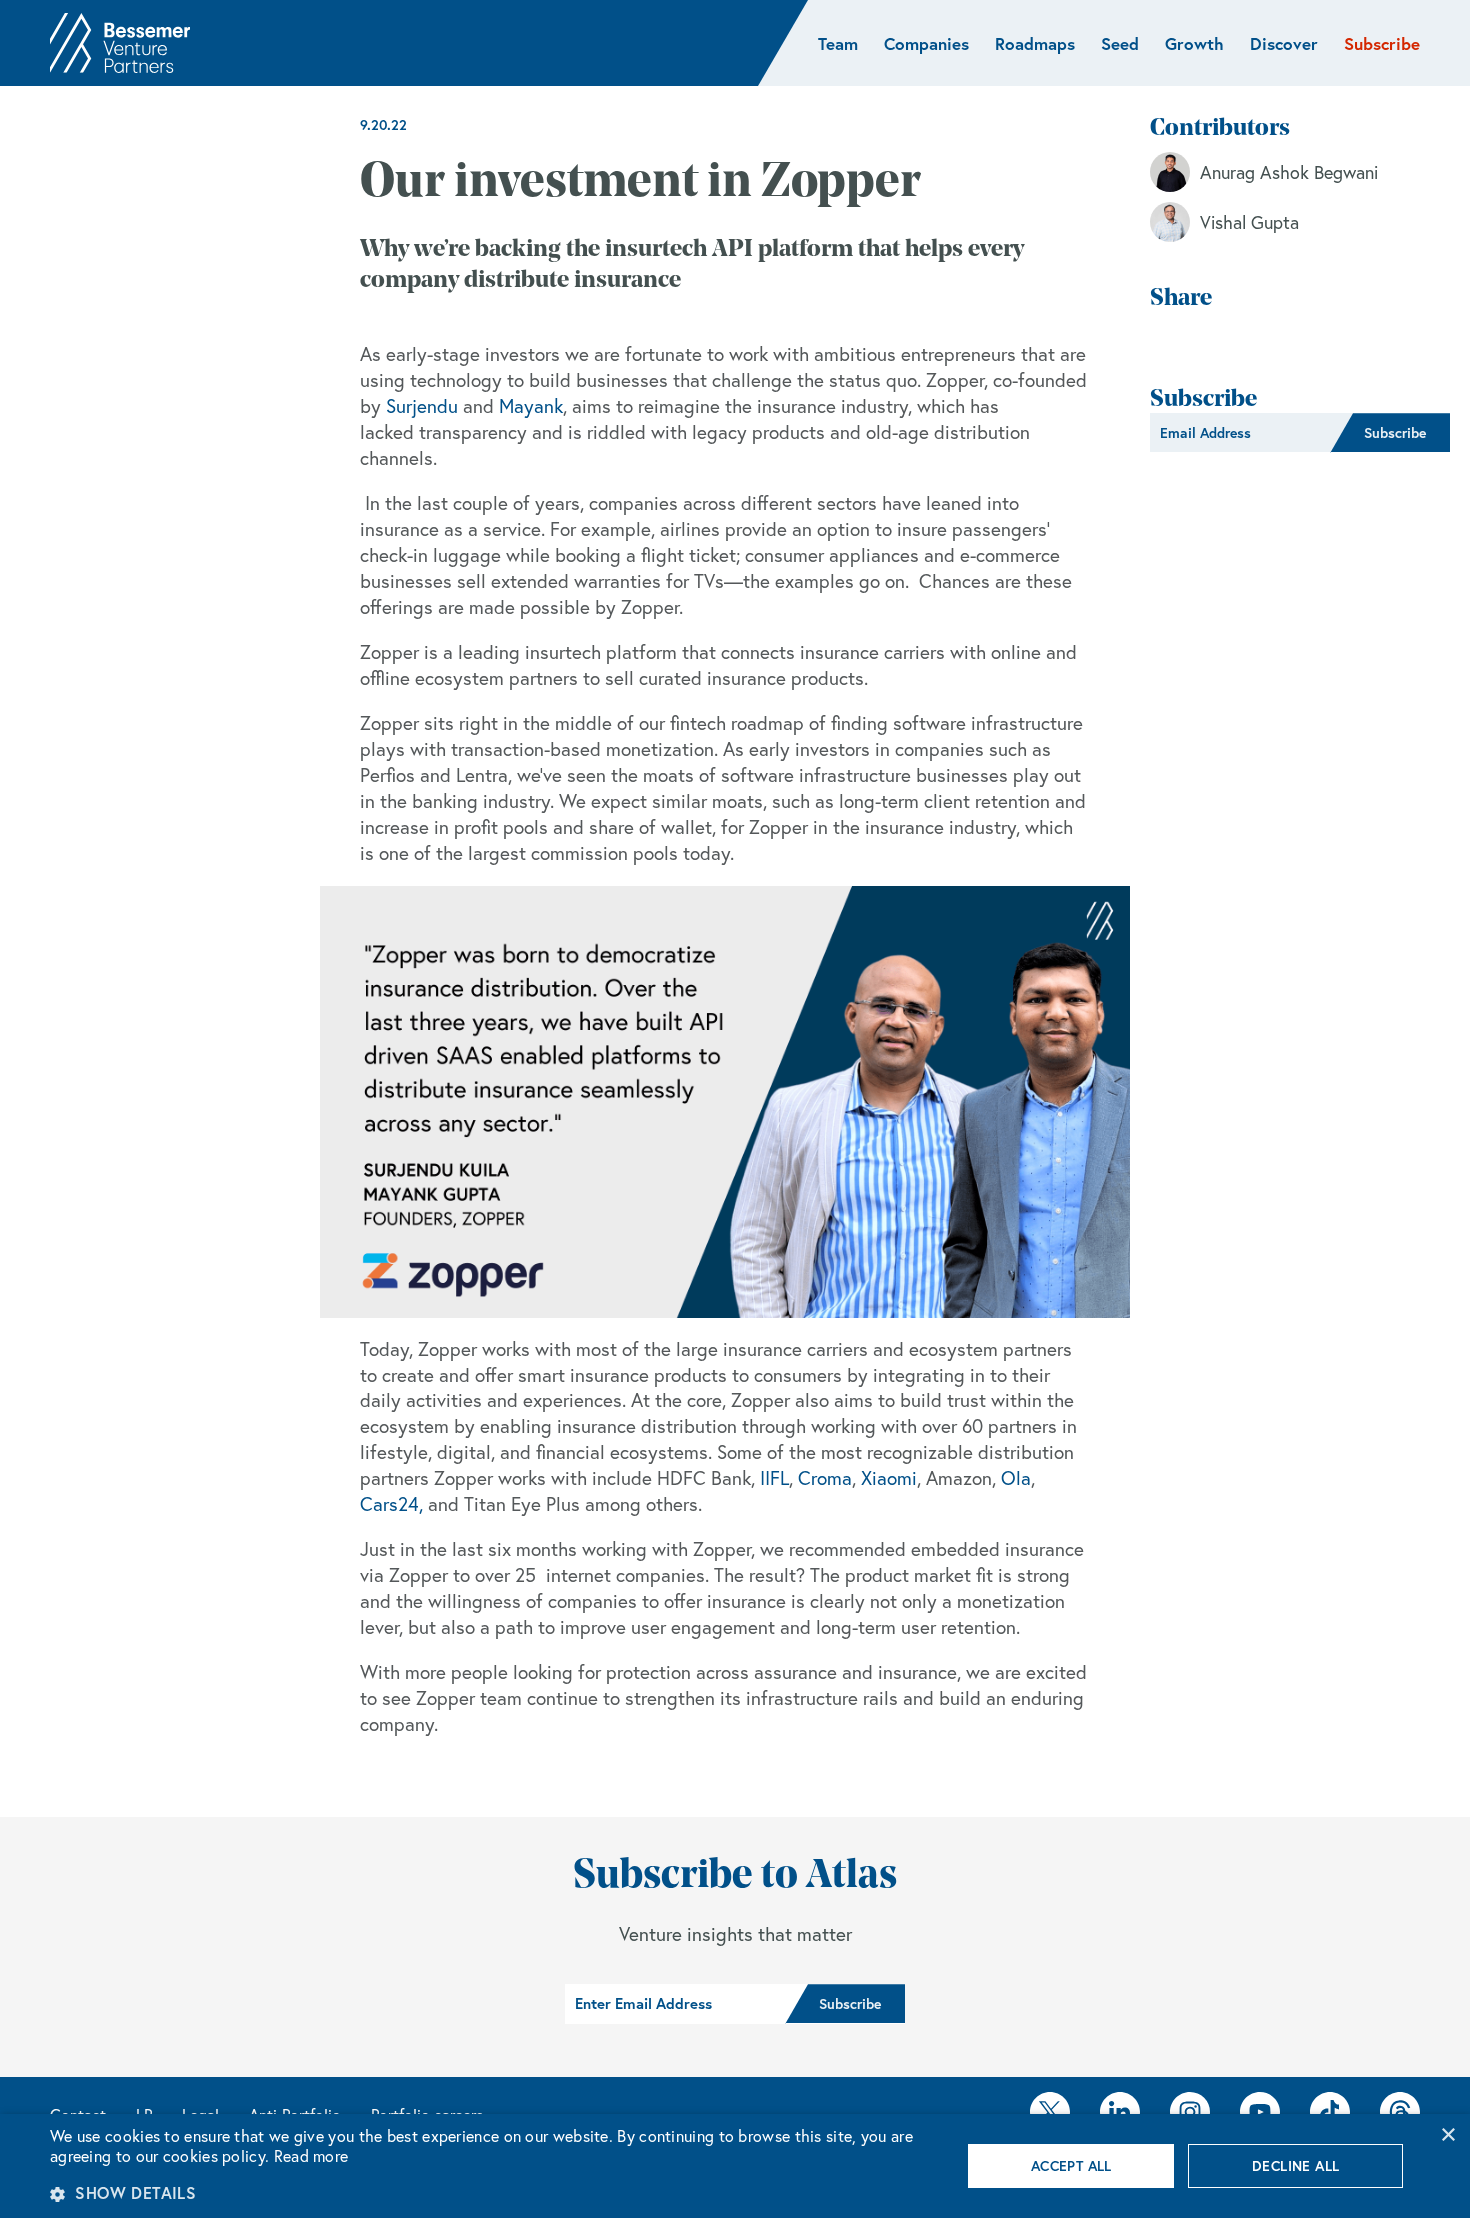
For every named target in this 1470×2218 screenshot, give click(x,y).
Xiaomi (889, 1478)
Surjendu (422, 406)
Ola (1016, 1478)
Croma (825, 1478)
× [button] (1447, 2135)
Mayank (531, 406)
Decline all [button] (1295, 2166)
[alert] (735, 2166)
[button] (492, 2192)
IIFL (774, 1478)
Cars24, (391, 1504)
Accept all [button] (1071, 2166)
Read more (311, 2156)
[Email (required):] (1240, 433)
